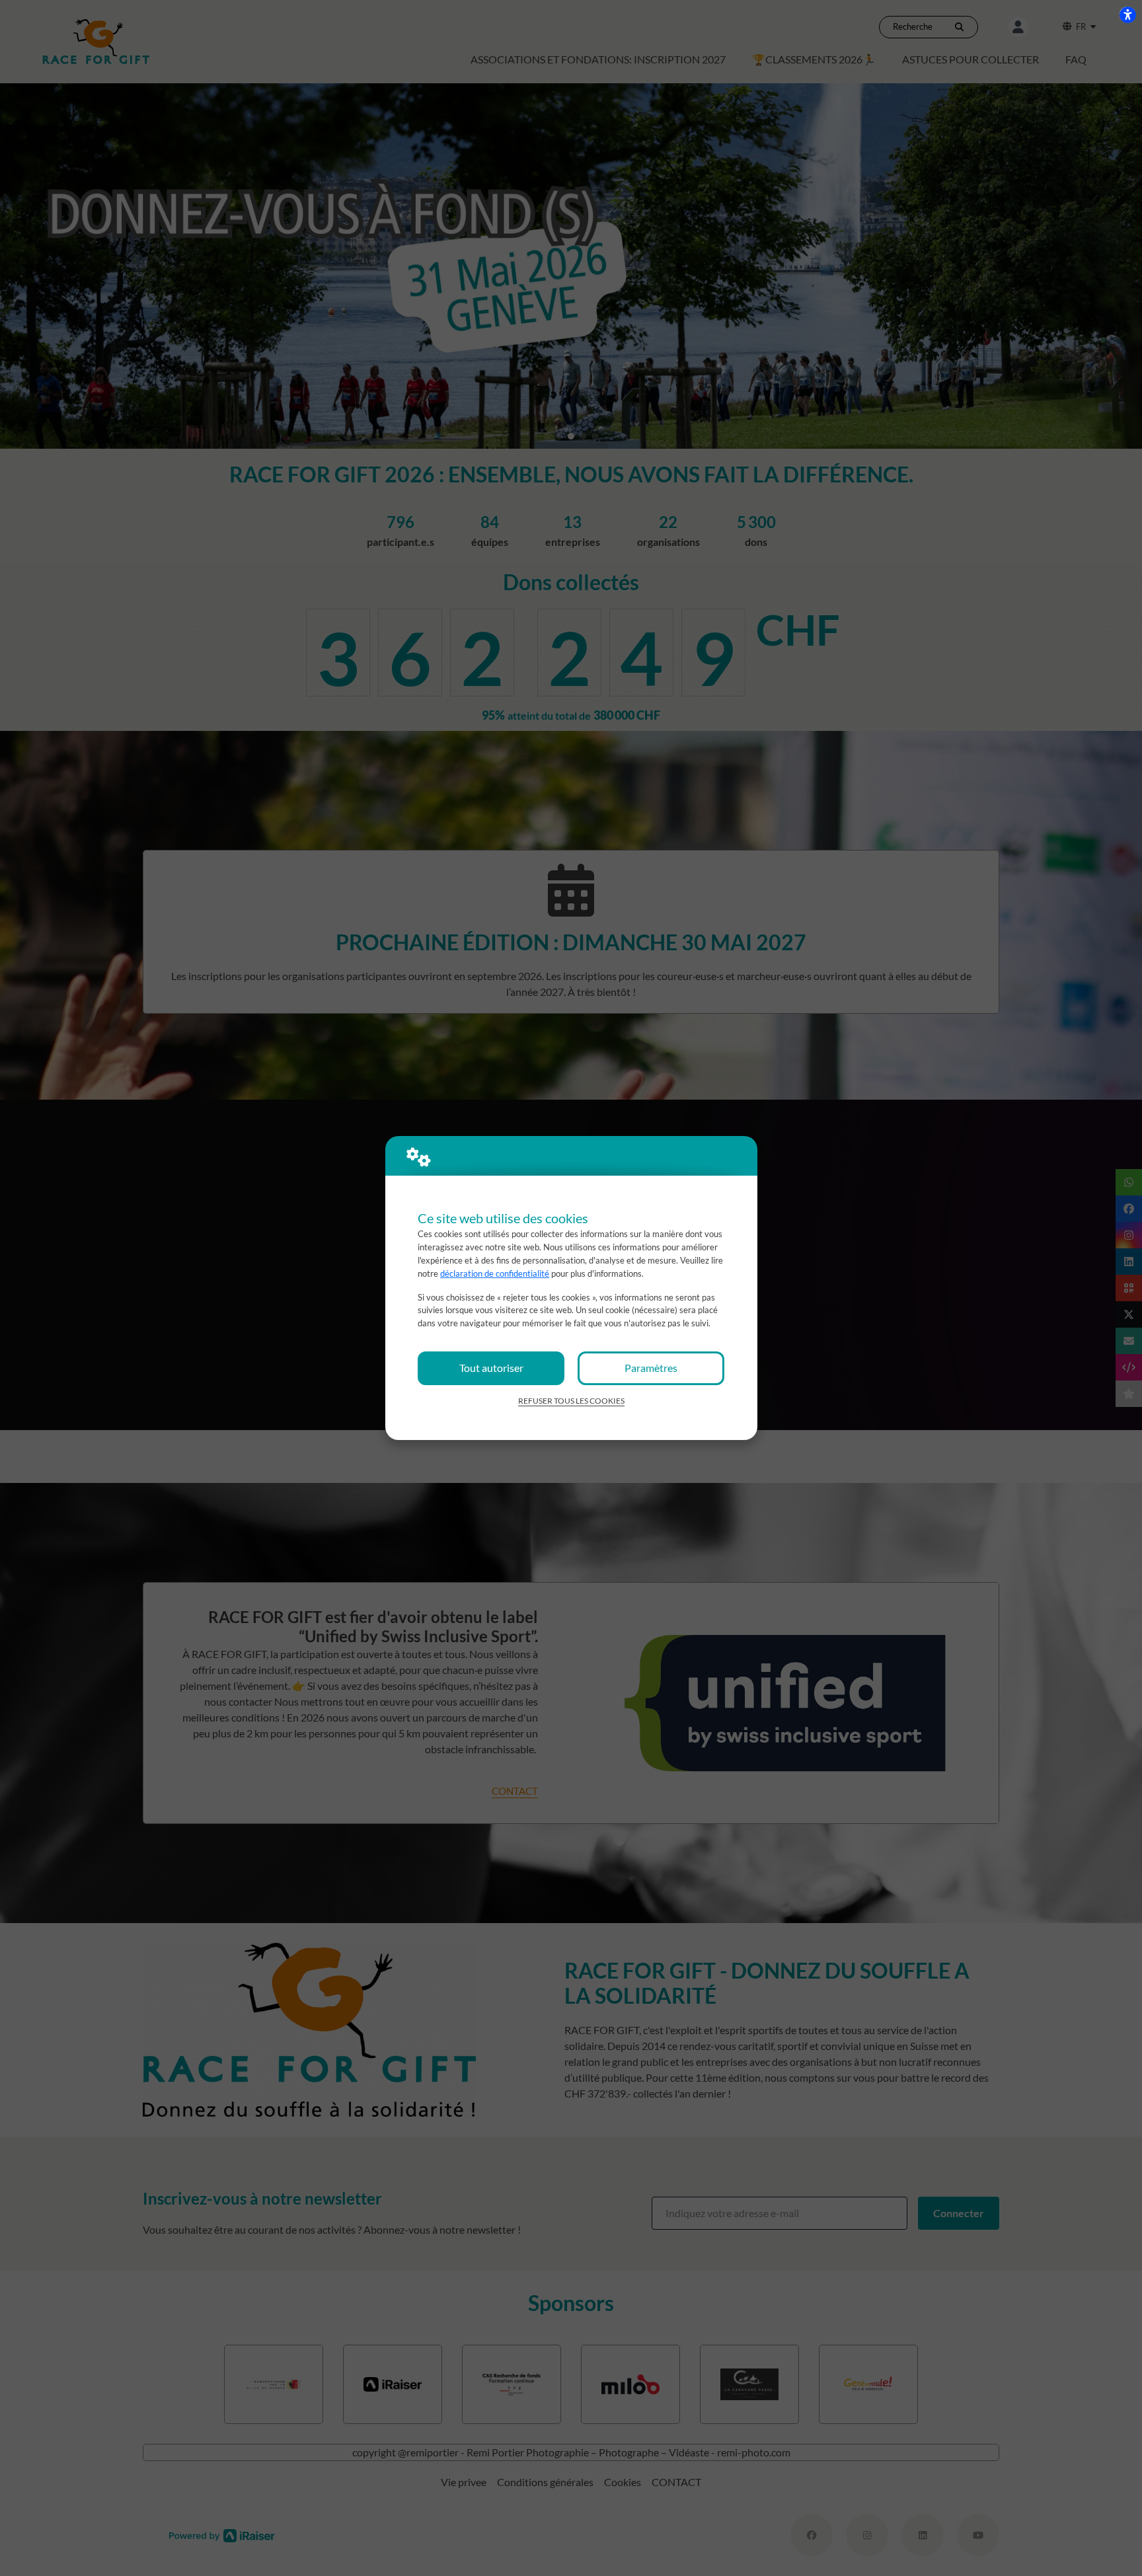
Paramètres (651, 1368)
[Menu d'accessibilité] (1127, 15)
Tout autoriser (491, 1368)
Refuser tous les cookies (571, 1401)
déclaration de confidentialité (495, 1273)
